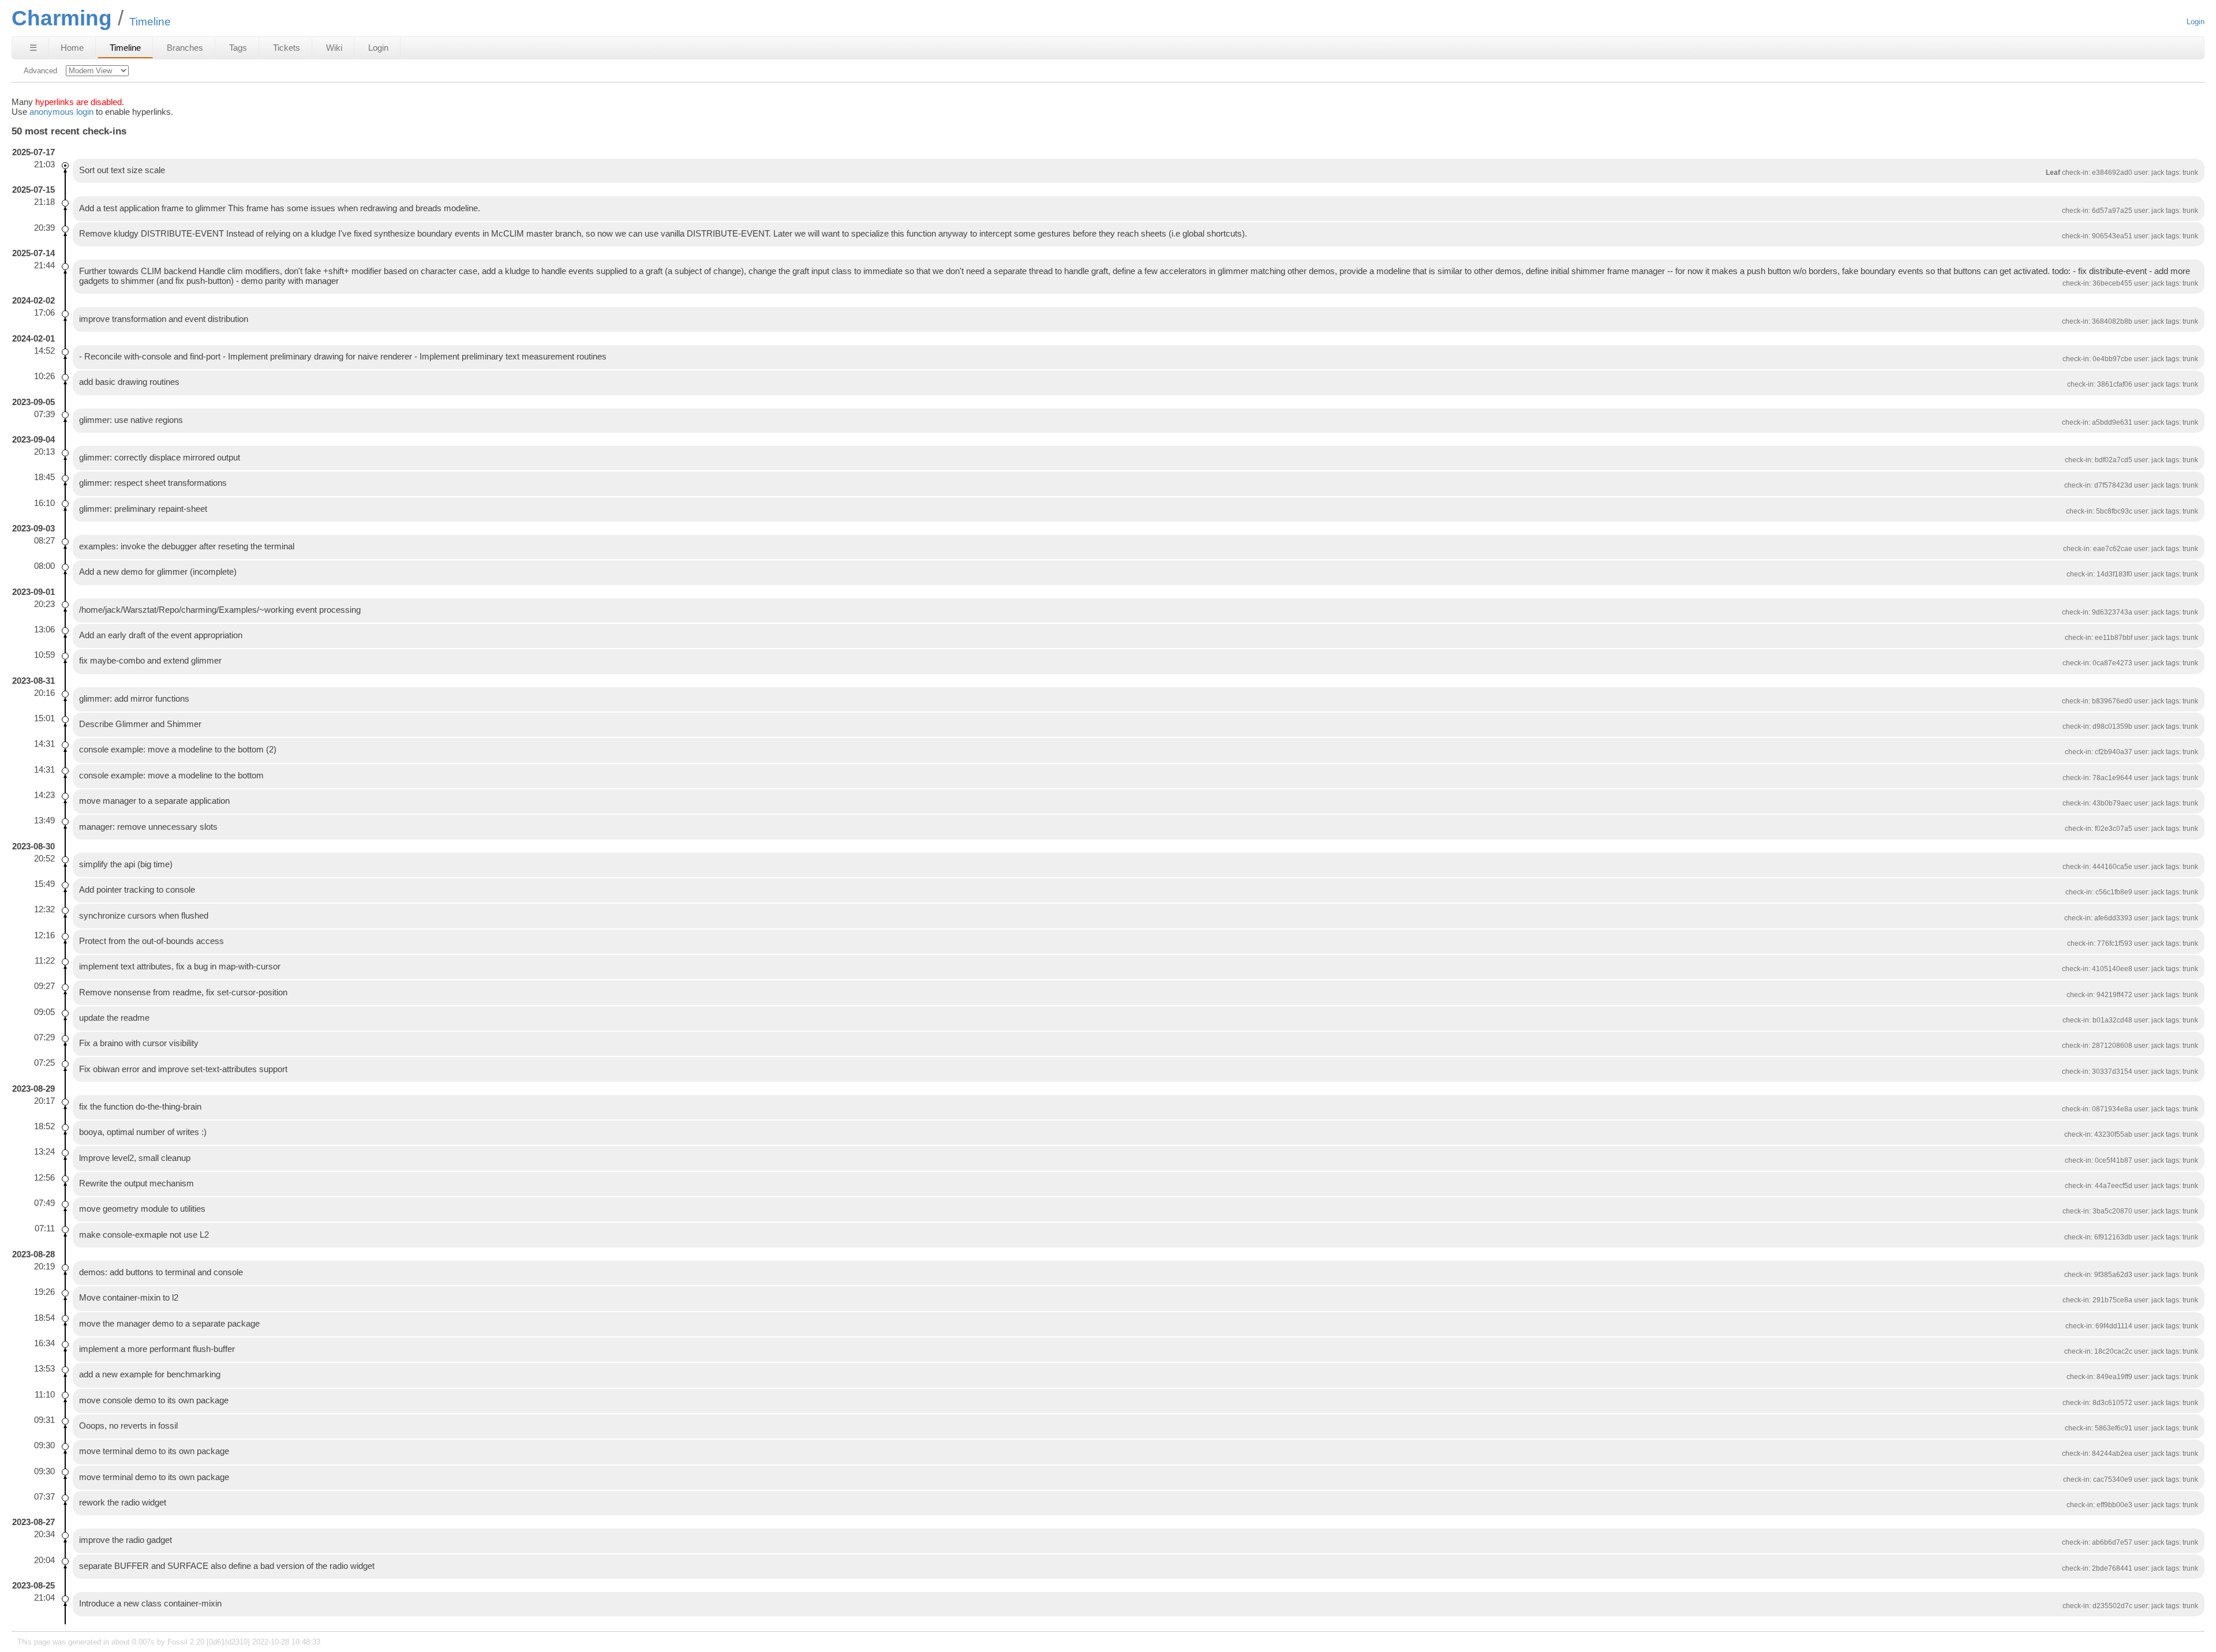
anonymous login (61, 112)
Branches (185, 48)
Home (72, 48)
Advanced (40, 71)
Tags (238, 48)
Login (2196, 22)
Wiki (334, 48)
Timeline (125, 48)
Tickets (287, 48)
